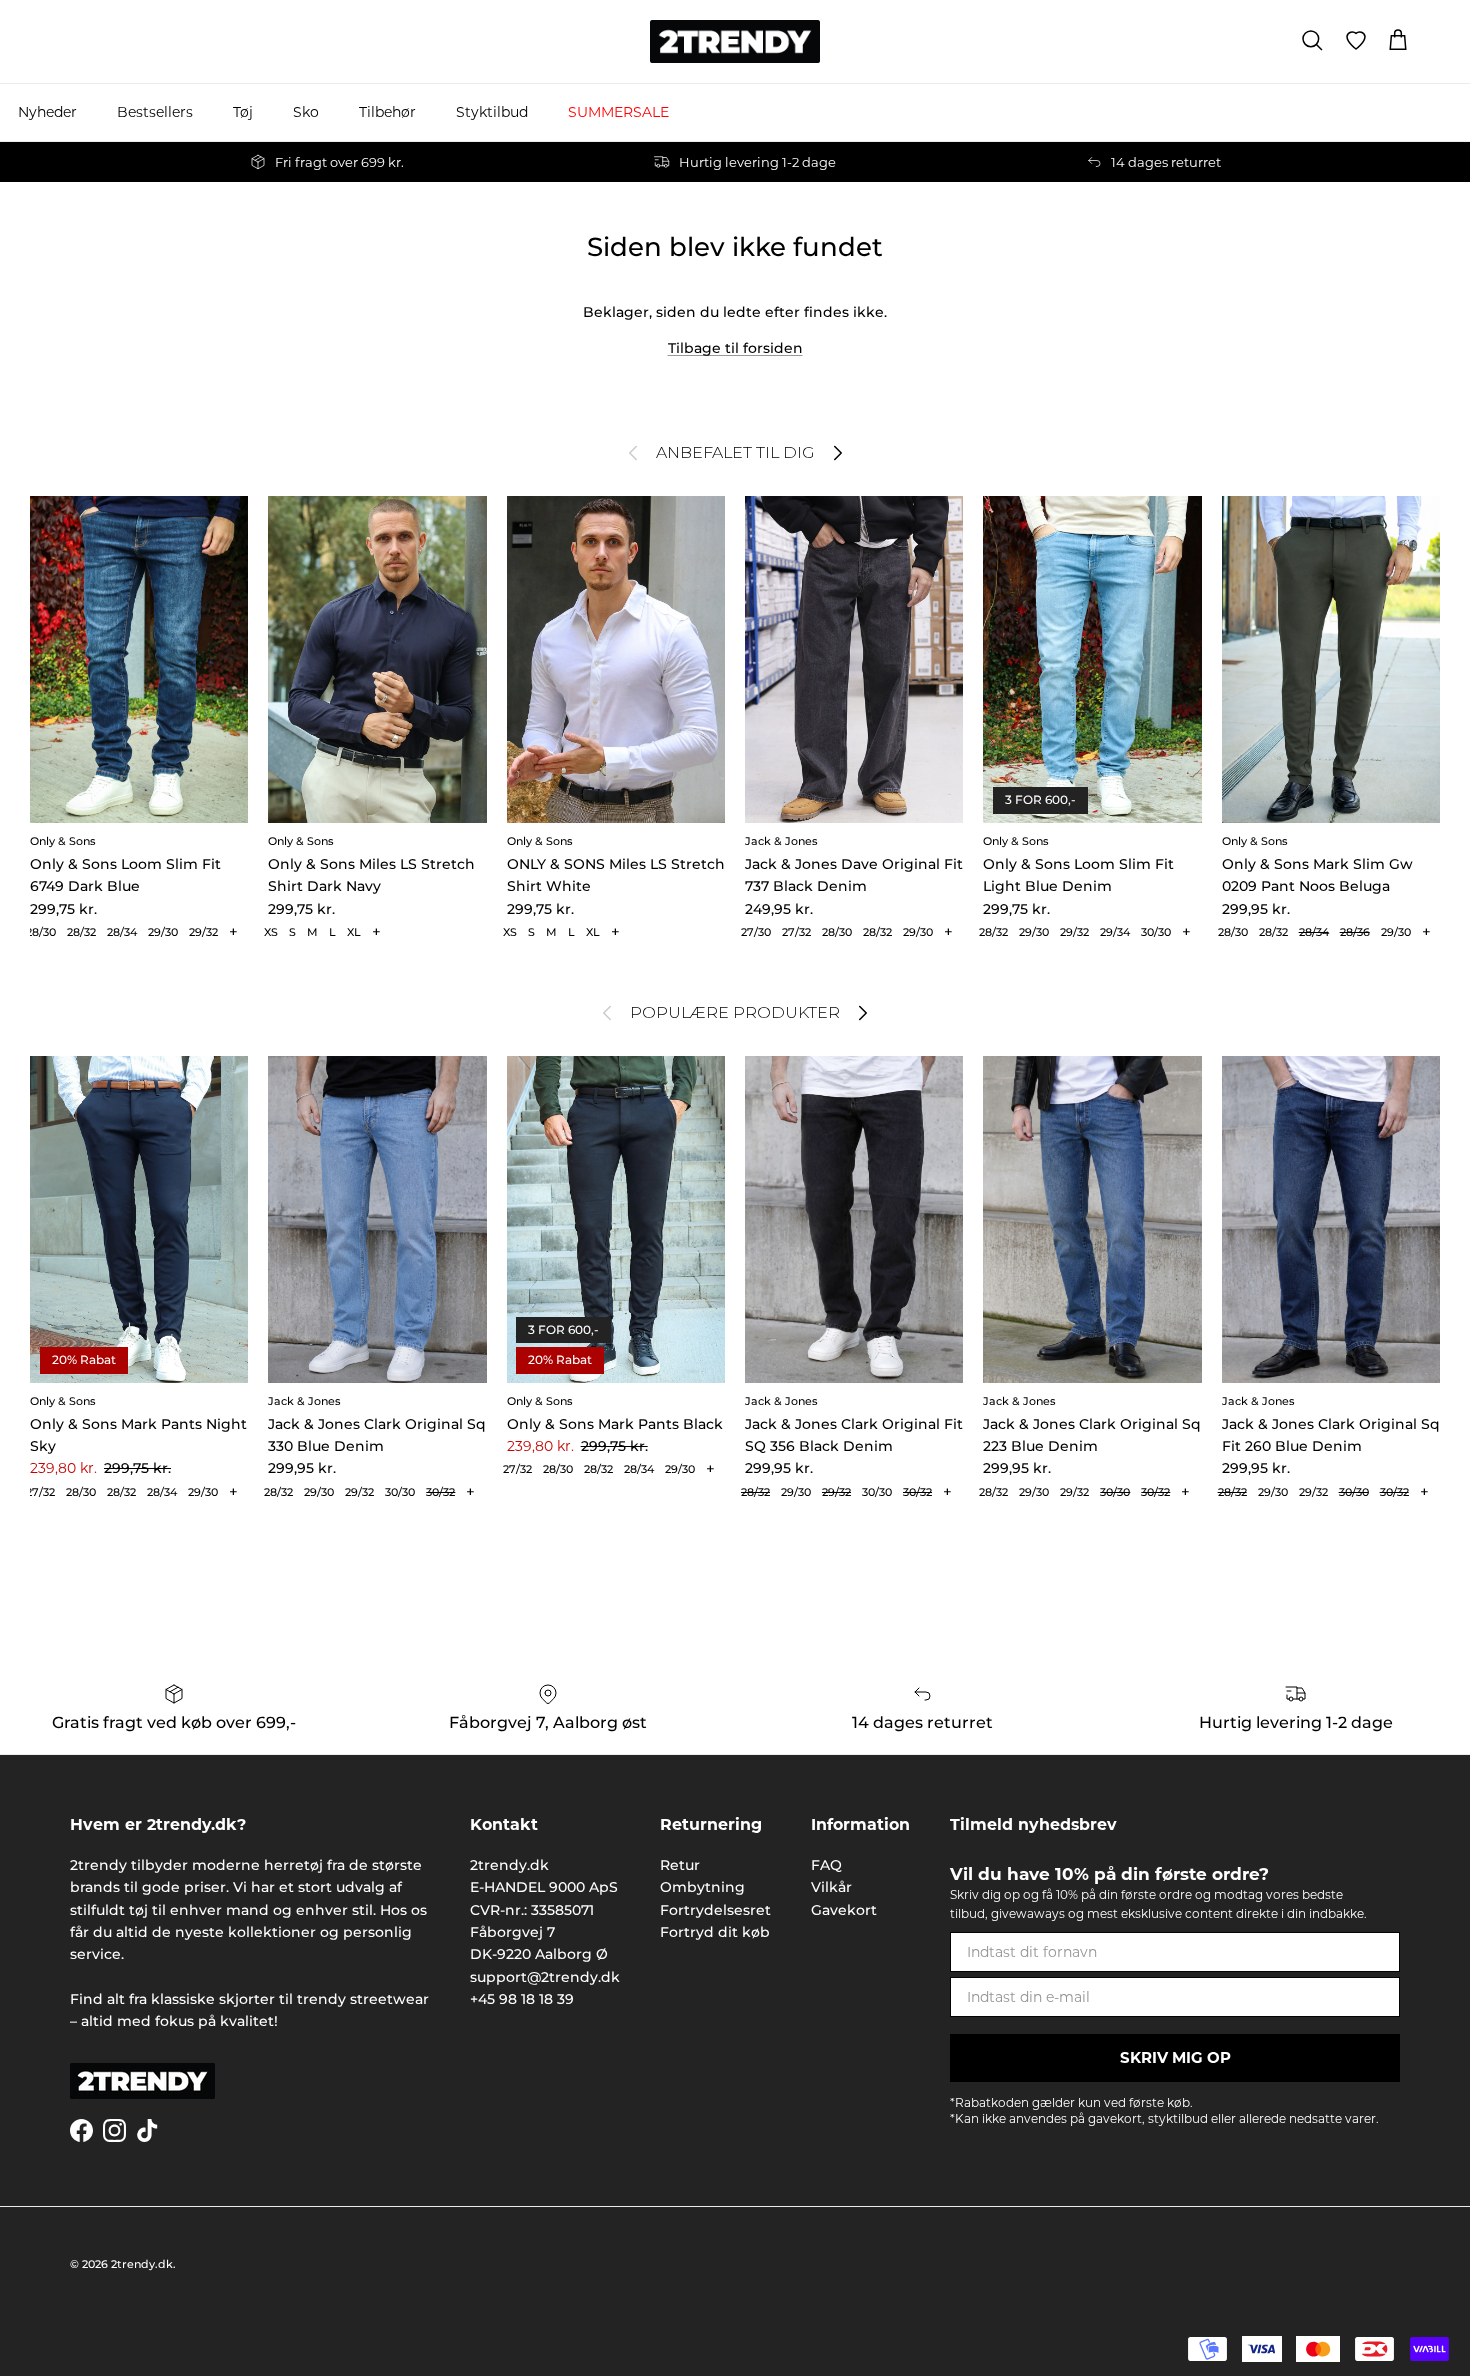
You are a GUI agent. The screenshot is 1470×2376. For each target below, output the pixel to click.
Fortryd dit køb (715, 1932)
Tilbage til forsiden (735, 348)
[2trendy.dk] (735, 41)
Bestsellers (155, 112)
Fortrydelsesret (715, 1910)
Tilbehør (387, 112)
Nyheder (47, 112)
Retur (680, 1865)
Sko (306, 112)
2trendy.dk (142, 2264)
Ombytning (702, 1887)
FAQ (826, 1865)
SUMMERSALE (618, 112)
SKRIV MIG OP (1175, 2057)
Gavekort (844, 1910)
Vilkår (831, 1887)
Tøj (243, 112)
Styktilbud (492, 112)
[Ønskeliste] (1356, 41)
